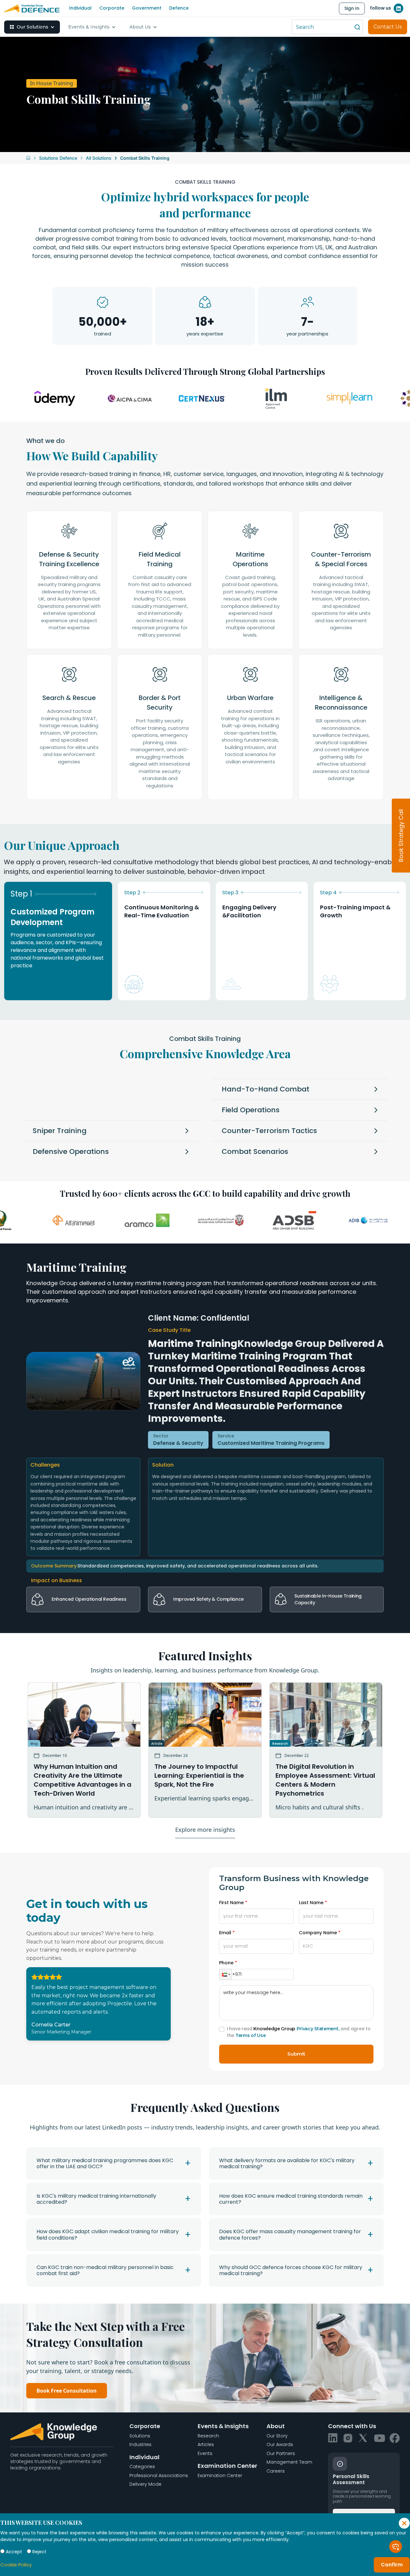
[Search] (357, 27)
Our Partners (281, 2453)
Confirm (392, 2565)
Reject (39, 2552)
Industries (140, 2444)
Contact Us (388, 27)
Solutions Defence (58, 158)
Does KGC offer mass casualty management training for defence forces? (290, 2234)
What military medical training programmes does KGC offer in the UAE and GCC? (105, 2163)
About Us (140, 27)
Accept (14, 2552)
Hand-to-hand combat (266, 1089)
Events (205, 2453)
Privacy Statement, (318, 2029)
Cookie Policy (16, 2565)
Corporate (112, 8)
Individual (80, 8)
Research (208, 2436)
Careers (276, 2471)
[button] (225, 1974)
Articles (206, 2444)
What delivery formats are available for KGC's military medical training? (287, 2163)
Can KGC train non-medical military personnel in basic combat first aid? (105, 2270)
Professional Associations (159, 2475)
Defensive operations (71, 1151)
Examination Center (220, 2475)
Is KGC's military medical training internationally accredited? (96, 2199)
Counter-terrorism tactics (269, 1131)
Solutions (140, 2436)
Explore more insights (205, 1830)
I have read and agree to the (299, 2032)
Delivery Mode (145, 2484)
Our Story (277, 2436)
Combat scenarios (255, 1151)
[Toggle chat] (396, 2547)
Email (225, 1933)
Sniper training (60, 1131)
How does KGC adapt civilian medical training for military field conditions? (108, 2234)
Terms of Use (250, 2035)
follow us (381, 8)
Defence (179, 8)
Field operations (251, 1110)
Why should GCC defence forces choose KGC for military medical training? (291, 2270)
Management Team (289, 2462)
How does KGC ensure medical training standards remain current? (291, 2199)
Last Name (311, 1903)
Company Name (318, 1933)
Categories (142, 2467)
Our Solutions (33, 27)
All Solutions (99, 158)
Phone (226, 1963)
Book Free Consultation (67, 2391)
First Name (231, 1903)
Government (147, 8)
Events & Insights (89, 27)
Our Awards (280, 2444)
